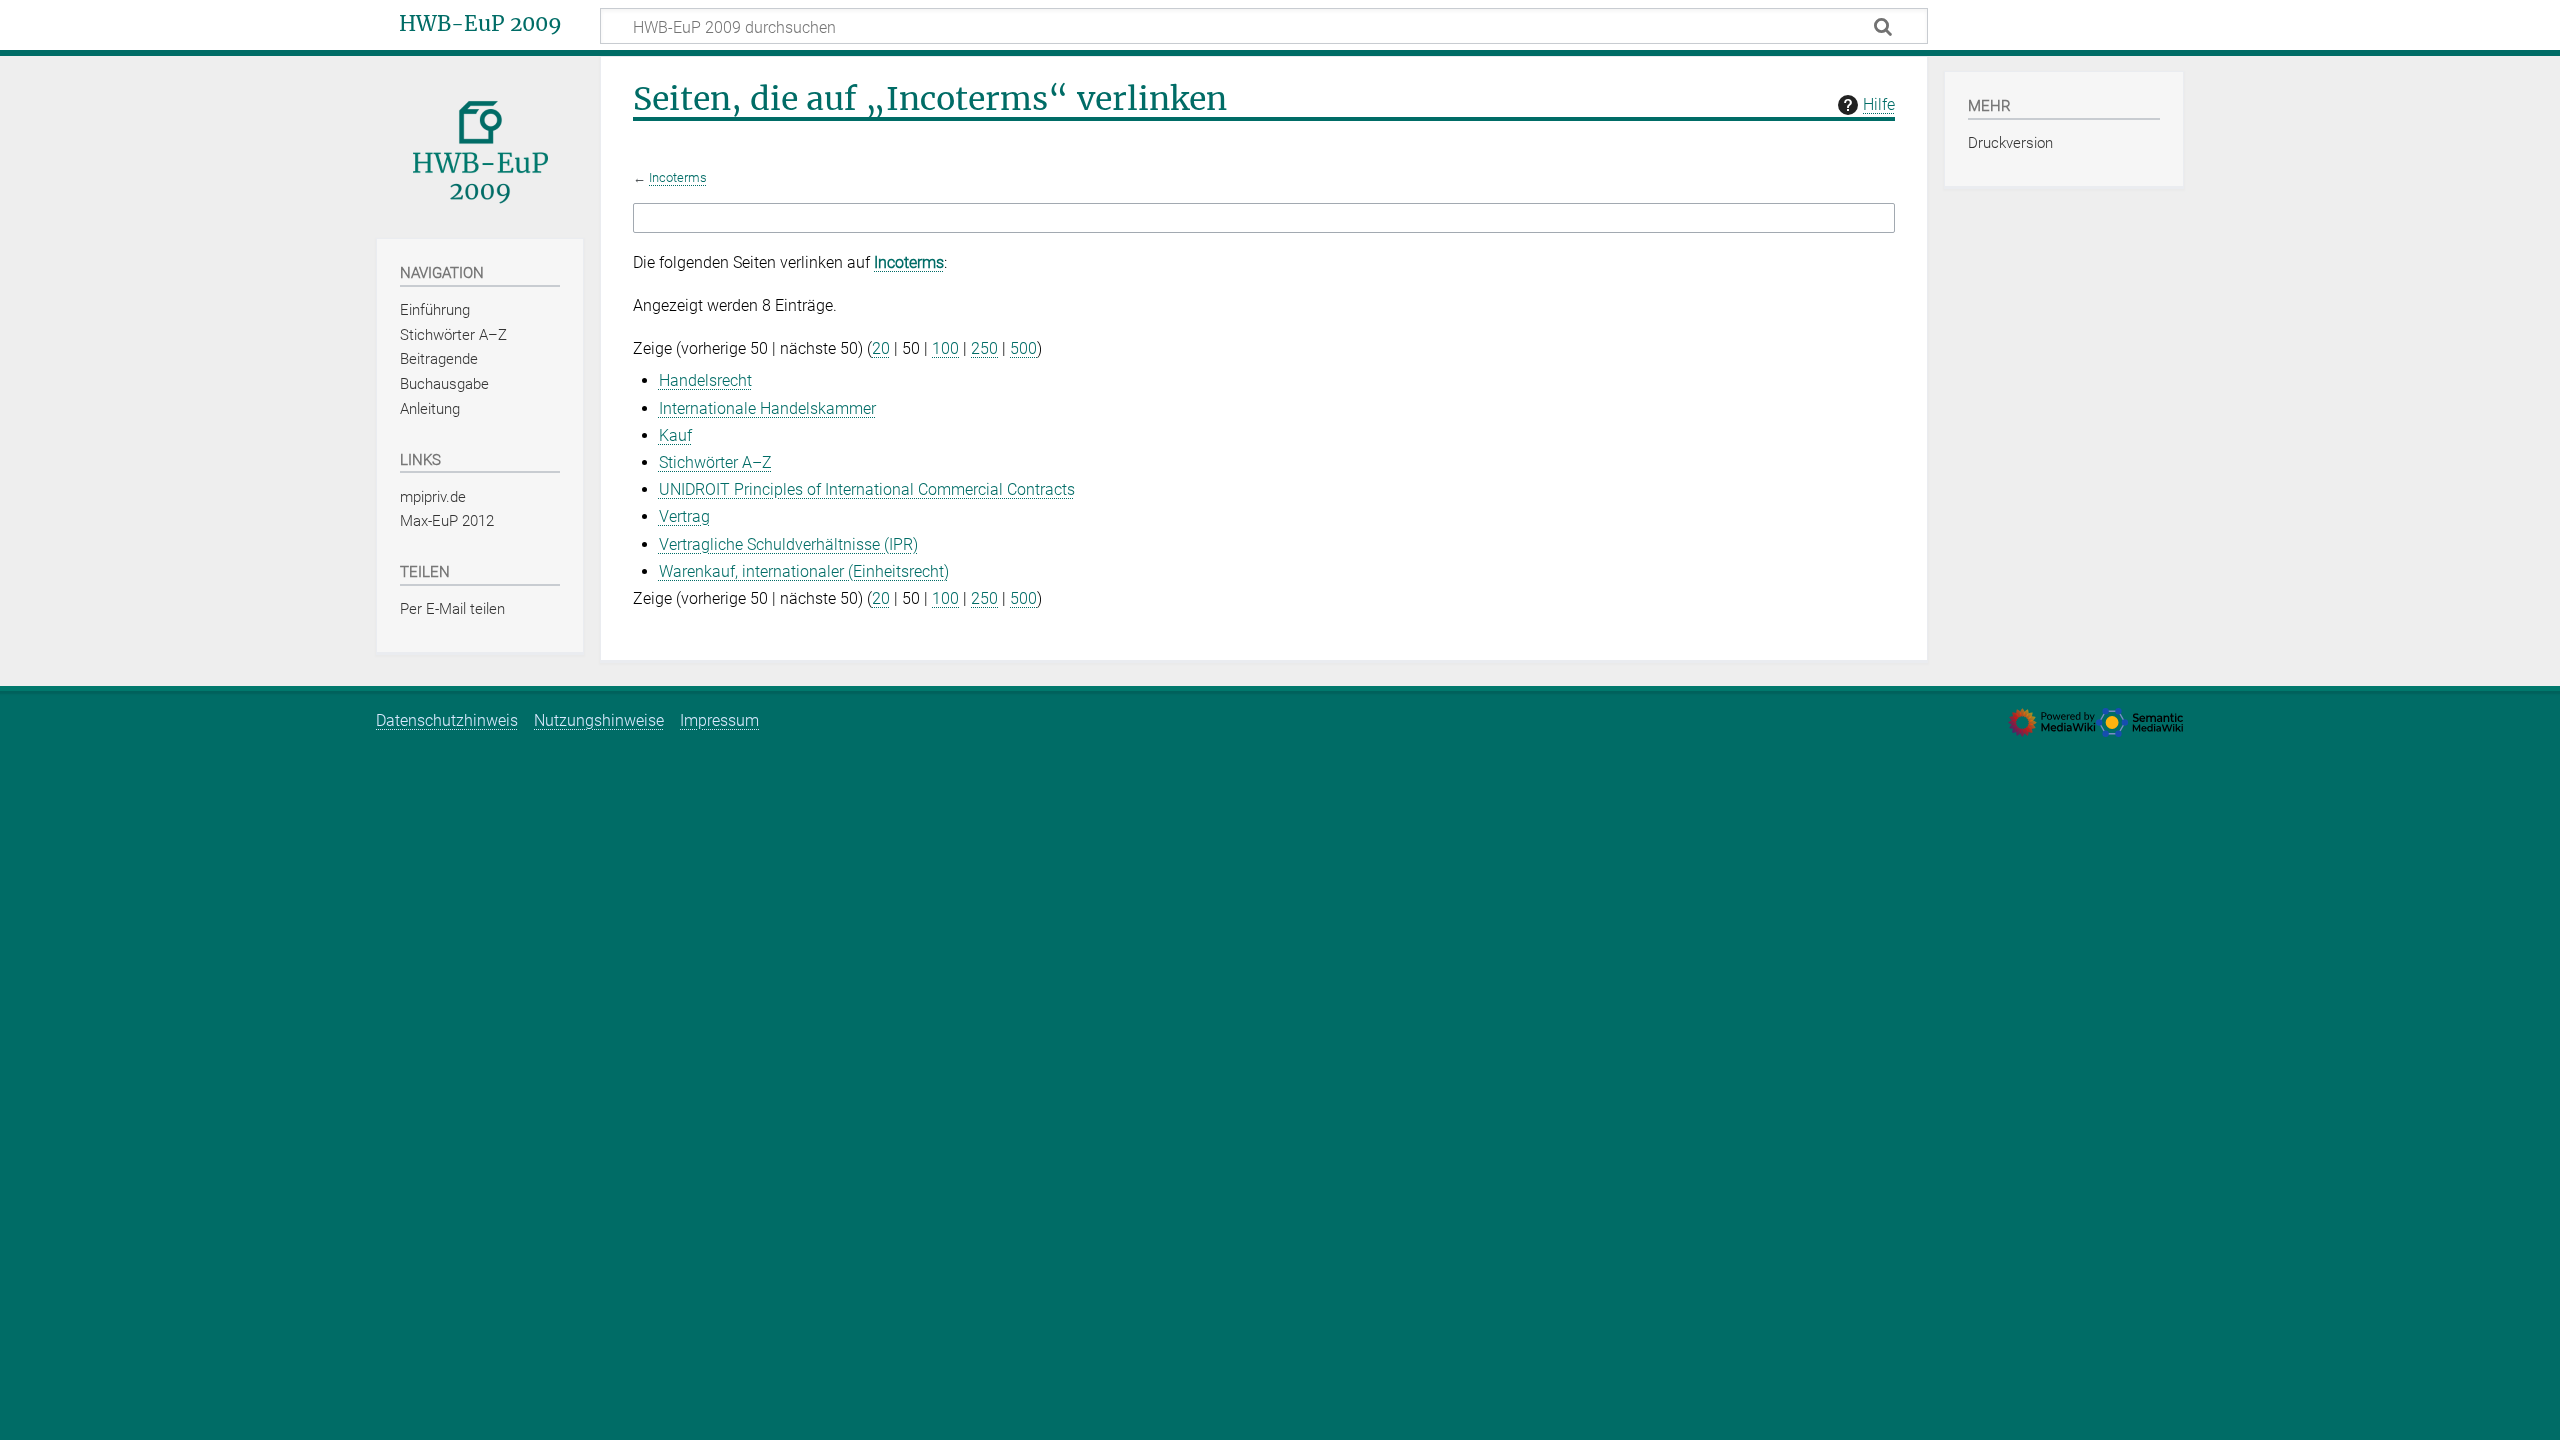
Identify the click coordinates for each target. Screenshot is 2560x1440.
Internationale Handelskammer (767, 408)
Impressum (719, 720)
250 (984, 348)
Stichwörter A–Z (715, 462)
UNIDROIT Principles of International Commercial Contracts (867, 489)
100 (945, 348)
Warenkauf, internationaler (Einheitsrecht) (804, 571)
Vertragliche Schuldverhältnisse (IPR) (788, 544)
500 (1023, 348)
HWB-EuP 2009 (480, 24)
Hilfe (1879, 104)
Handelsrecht (705, 380)
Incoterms (678, 177)
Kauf (675, 435)
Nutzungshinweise (599, 720)
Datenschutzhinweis (447, 720)
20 (881, 348)
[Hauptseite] (480, 145)
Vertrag (684, 516)
